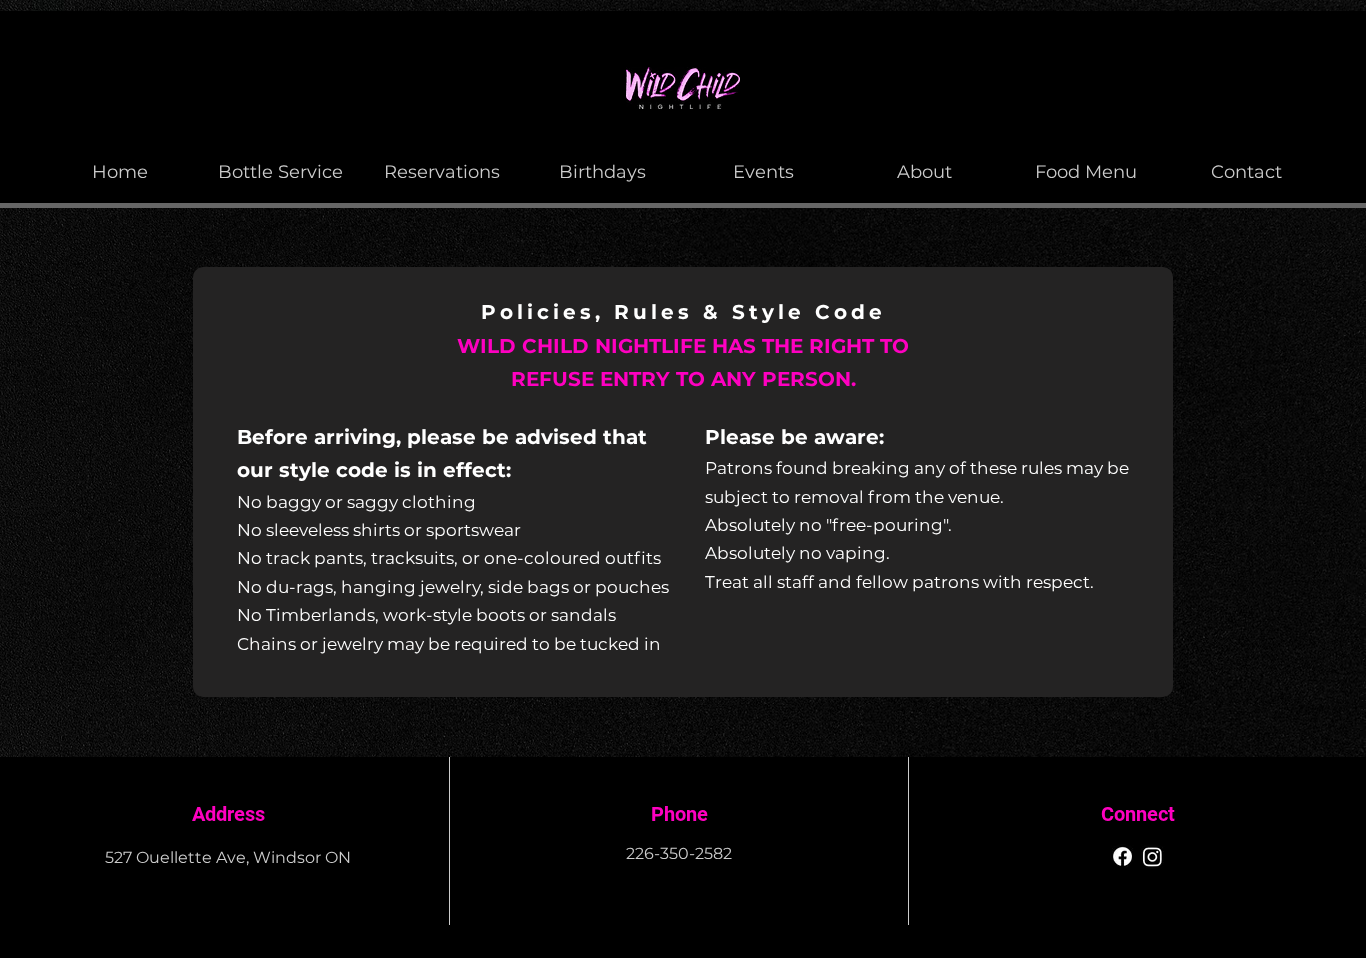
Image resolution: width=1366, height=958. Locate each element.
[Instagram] (1152, 856)
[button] (924, 163)
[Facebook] (1122, 856)
